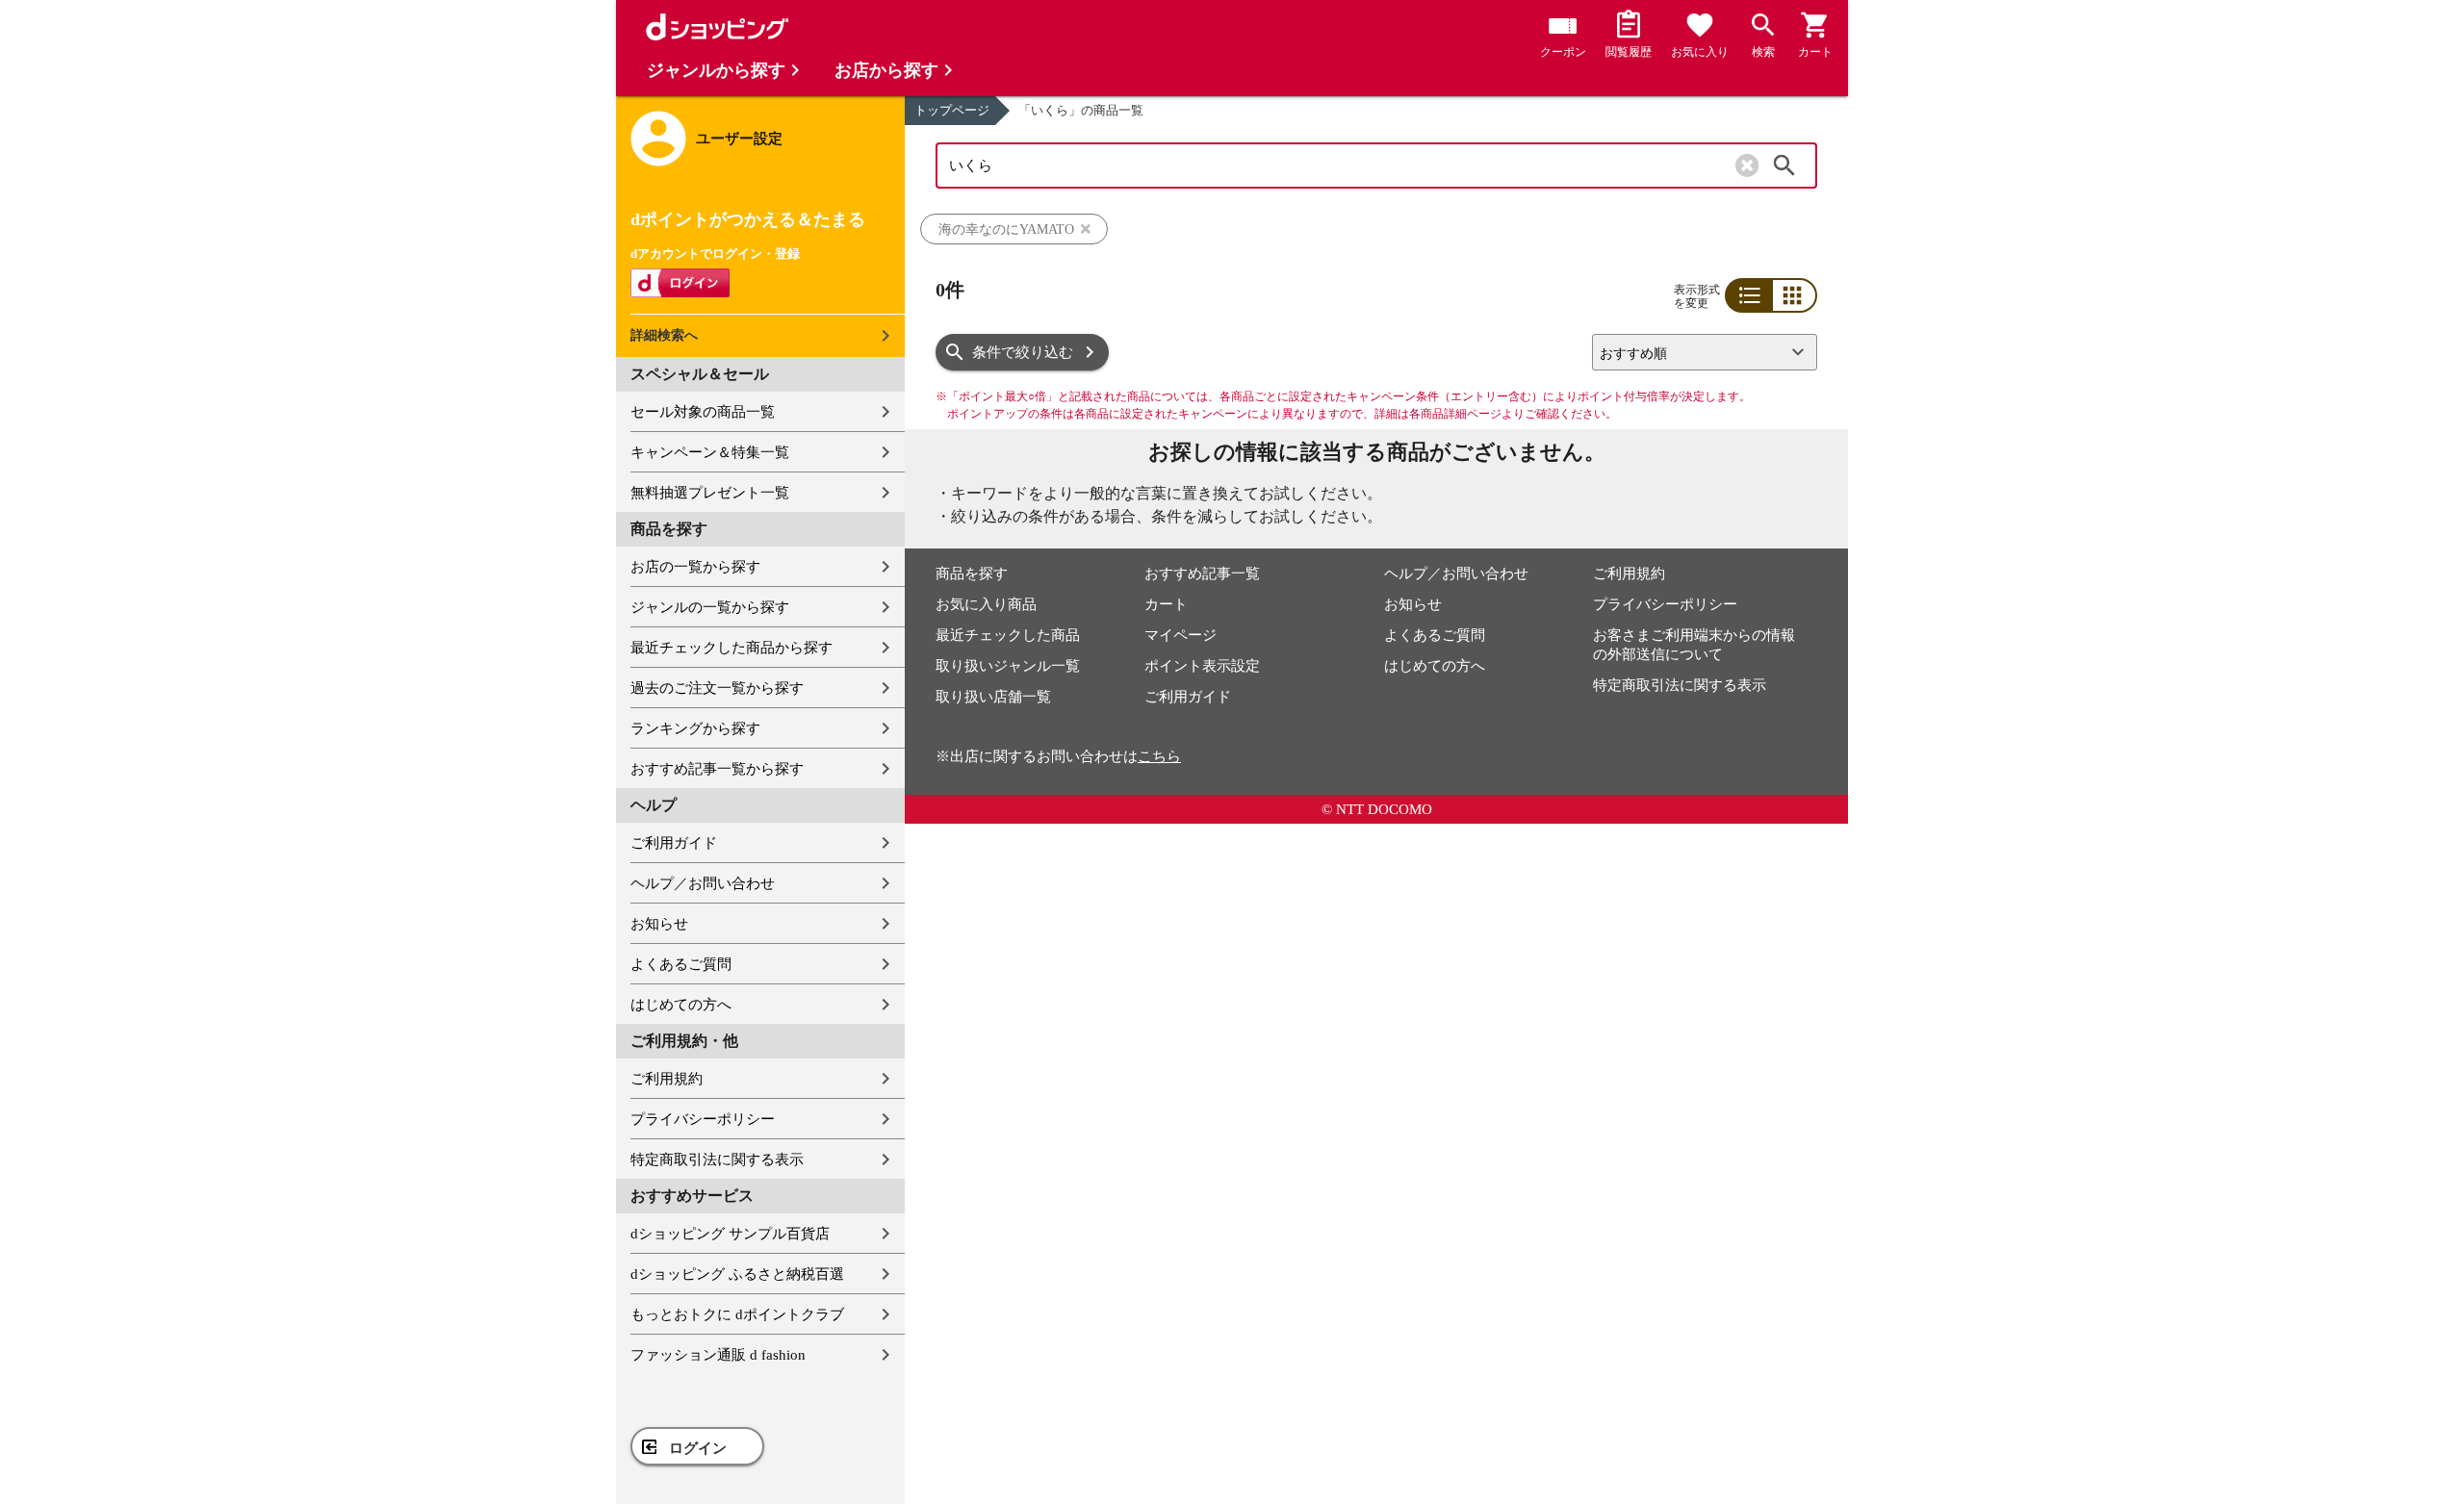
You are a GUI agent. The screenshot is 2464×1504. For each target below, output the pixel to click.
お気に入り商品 (986, 604)
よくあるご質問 (681, 964)
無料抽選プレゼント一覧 (710, 493)
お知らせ (659, 924)
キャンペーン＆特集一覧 (710, 452)
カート (1166, 604)
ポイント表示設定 (1202, 666)
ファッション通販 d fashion (718, 1355)
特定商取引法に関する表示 (717, 1160)
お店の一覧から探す (695, 567)
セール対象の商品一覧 (703, 412)
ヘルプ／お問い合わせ (703, 883)
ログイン (698, 1448)
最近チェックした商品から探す (731, 648)
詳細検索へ (664, 335)
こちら (1159, 756)
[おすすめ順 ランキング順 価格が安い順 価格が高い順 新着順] (1697, 352)
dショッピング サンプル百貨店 (730, 1234)
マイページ (1181, 635)
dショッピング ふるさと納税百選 (737, 1274)
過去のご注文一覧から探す (717, 688)
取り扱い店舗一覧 (993, 697)
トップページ (952, 110)
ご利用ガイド (674, 843)
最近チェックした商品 (1008, 635)
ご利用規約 (667, 1079)
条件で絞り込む (1023, 352)
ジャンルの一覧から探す (710, 607)
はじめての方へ (681, 1005)
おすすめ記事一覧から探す (717, 769)
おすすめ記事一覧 (1202, 574)
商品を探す (972, 574)
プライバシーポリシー (703, 1119)
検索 (1784, 166)
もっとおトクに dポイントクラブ (737, 1314)
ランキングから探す (695, 728)
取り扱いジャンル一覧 (1008, 666)
